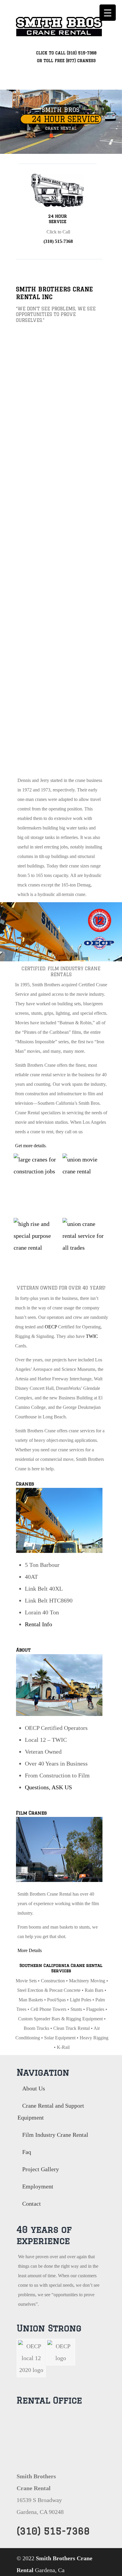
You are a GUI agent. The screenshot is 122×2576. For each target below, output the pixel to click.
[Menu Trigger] (108, 13)
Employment (38, 2186)
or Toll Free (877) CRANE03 (66, 61)
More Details (30, 1950)
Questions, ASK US (48, 1787)
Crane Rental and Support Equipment (51, 2112)
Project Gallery (41, 2169)
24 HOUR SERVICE (64, 119)
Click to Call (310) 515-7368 (66, 53)
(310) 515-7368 (58, 241)
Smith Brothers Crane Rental (59, 24)
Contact (32, 2204)
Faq (27, 2152)
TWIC (92, 1336)
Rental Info (38, 1624)
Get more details (30, 1146)
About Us (34, 2088)
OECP (51, 1327)
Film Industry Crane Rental (55, 2135)
